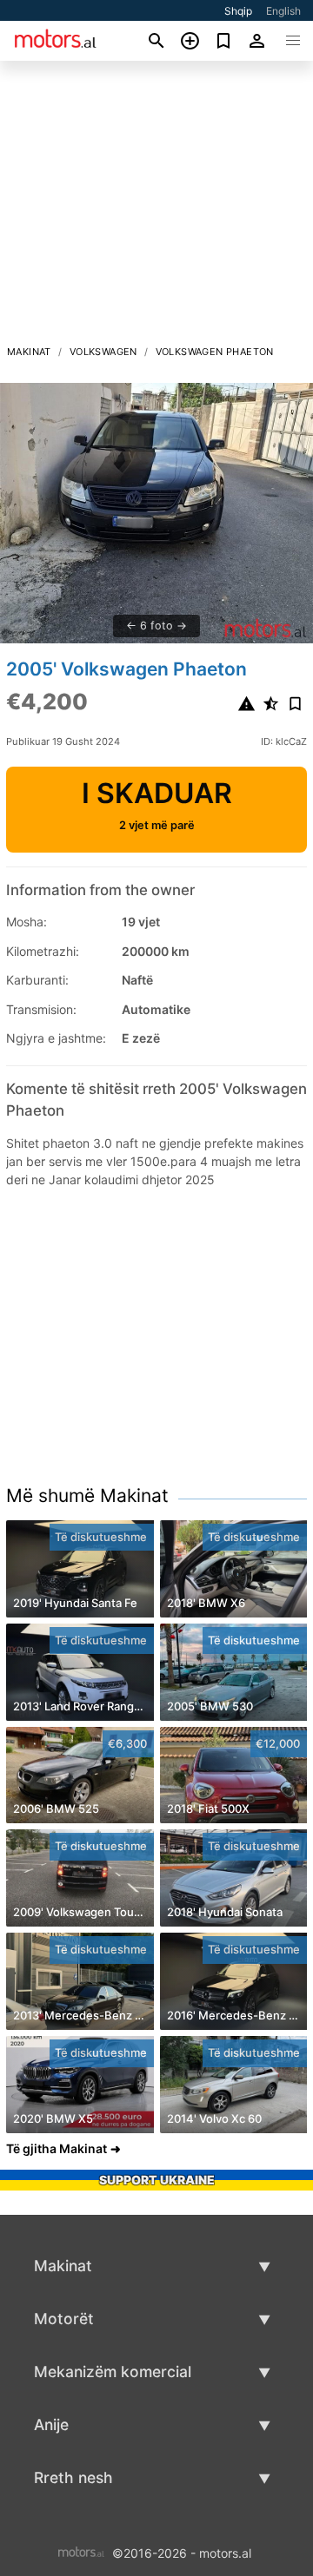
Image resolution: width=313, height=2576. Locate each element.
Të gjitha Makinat (57, 2148)
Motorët (64, 2319)
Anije (51, 2424)
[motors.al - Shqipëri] (81, 2551)
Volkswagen (103, 352)
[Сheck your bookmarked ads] (224, 41)
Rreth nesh (73, 2477)
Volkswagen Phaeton (215, 352)
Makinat (29, 352)
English (283, 11)
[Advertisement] (156, 208)
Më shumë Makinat (87, 1496)
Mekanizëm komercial (113, 2372)
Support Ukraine (157, 2180)
